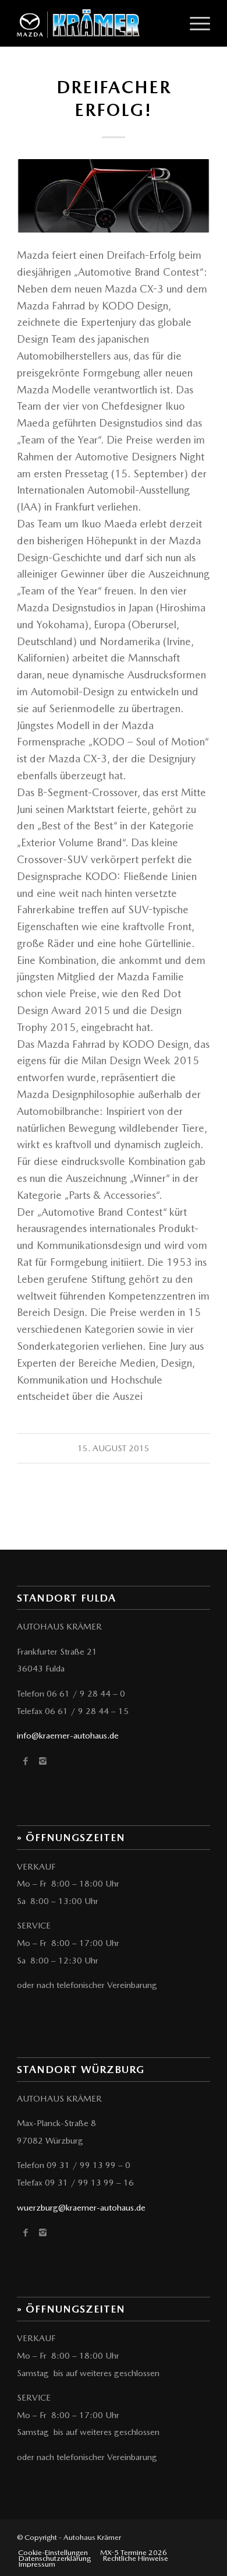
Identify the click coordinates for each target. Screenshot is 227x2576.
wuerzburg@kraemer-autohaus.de (81, 2208)
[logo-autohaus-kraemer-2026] (94, 23)
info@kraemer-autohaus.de (68, 1736)
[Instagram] (43, 1761)
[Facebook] (25, 1761)
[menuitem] (194, 23)
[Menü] (194, 23)
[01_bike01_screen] (114, 196)
